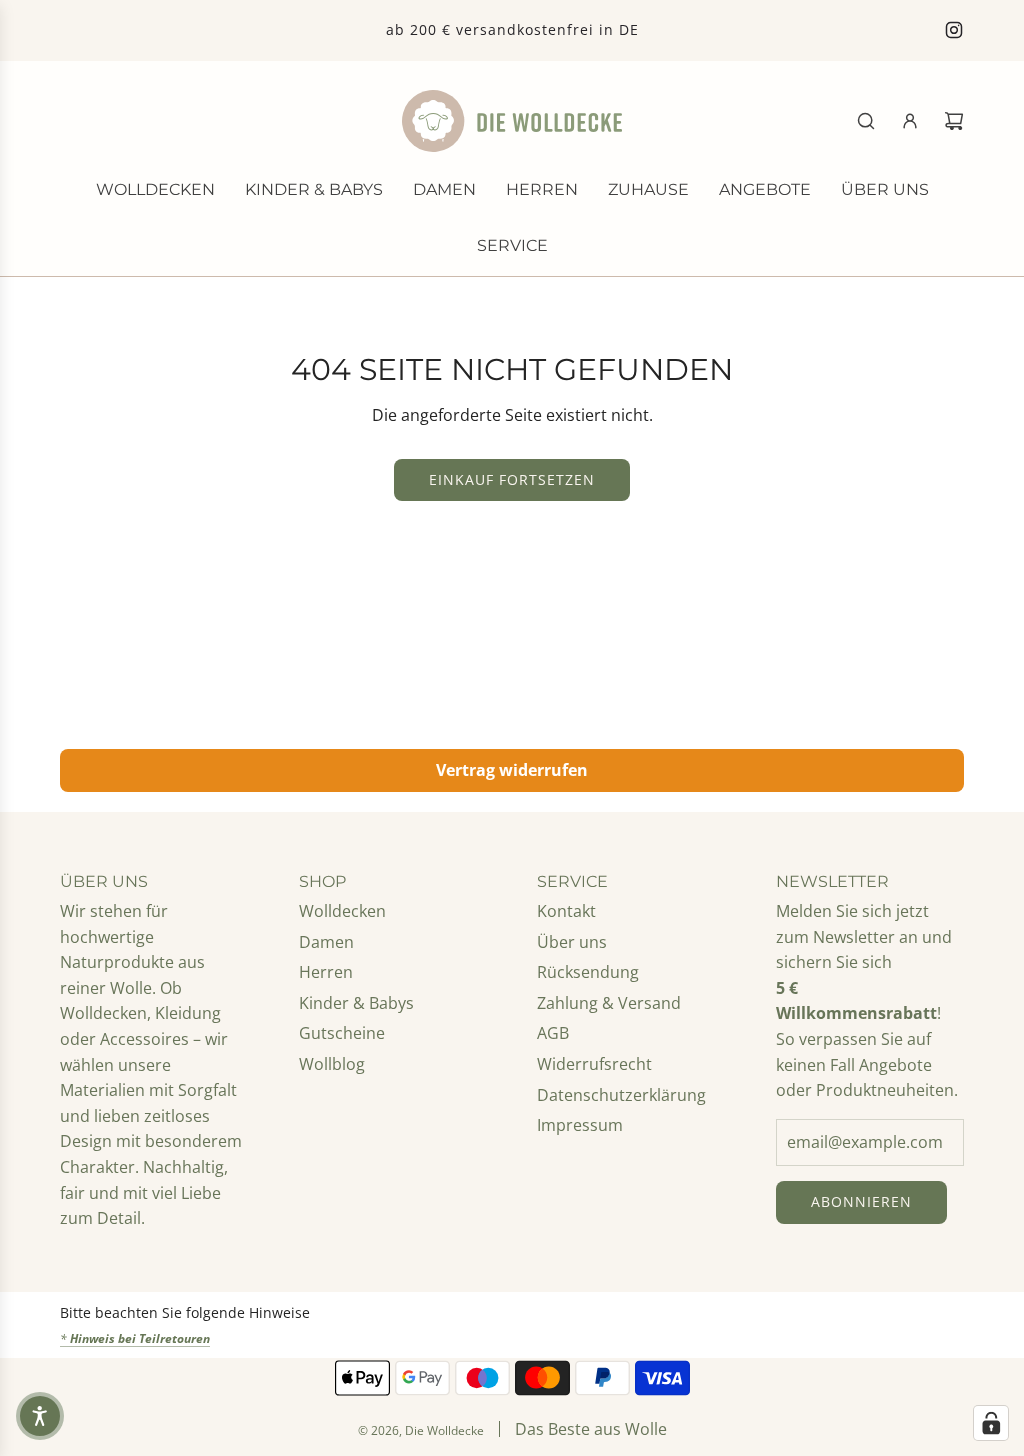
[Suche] (866, 121)
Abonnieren (861, 1201)
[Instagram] (954, 30)
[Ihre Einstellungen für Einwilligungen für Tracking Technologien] (991, 1423)
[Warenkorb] (954, 121)
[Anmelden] (910, 121)
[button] (40, 1416)
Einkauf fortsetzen (512, 479)
